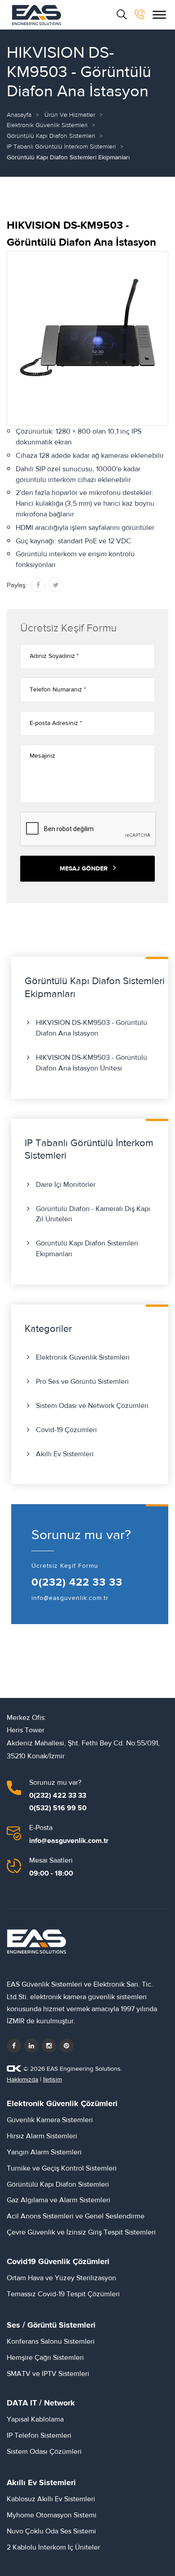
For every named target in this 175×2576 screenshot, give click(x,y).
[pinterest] (66, 2046)
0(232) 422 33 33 (77, 1582)
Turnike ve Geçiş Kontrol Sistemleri (62, 2168)
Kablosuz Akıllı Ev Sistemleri (51, 2499)
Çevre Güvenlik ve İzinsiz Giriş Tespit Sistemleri (81, 2232)
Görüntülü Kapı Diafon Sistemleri (51, 136)
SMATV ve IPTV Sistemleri (48, 2374)
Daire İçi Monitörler (66, 1185)
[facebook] (14, 2046)
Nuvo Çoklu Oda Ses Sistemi (51, 2531)
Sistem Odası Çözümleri (44, 2452)
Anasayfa (19, 115)
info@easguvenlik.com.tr (70, 1598)
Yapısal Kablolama (35, 2419)
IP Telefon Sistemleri (39, 2435)
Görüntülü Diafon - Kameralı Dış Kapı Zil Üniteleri (93, 1214)
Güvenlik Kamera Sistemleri (50, 2120)
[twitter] (31, 2046)
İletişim (52, 2080)
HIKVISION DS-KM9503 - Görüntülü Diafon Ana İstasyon (92, 1028)
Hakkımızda (22, 2080)
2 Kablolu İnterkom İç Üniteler (53, 2547)
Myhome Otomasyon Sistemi (52, 2515)
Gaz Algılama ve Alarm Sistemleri (59, 2200)
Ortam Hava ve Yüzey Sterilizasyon (61, 2278)
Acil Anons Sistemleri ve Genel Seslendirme (76, 2216)
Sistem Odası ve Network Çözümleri (92, 1406)
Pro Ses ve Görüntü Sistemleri (82, 1382)
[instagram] (49, 2046)
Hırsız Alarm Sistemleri (42, 2136)
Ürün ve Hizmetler (70, 115)
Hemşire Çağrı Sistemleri (45, 2358)
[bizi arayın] (140, 14)
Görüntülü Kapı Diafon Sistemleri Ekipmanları (87, 1249)
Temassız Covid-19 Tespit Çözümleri (63, 2294)
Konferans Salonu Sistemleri (51, 2341)
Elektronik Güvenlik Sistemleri (47, 125)
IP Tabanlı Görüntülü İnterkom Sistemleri (61, 147)
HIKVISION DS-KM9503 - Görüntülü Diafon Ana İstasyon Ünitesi (92, 1063)
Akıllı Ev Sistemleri (65, 1454)
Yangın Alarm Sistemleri (44, 2152)
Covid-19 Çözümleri (66, 1430)
